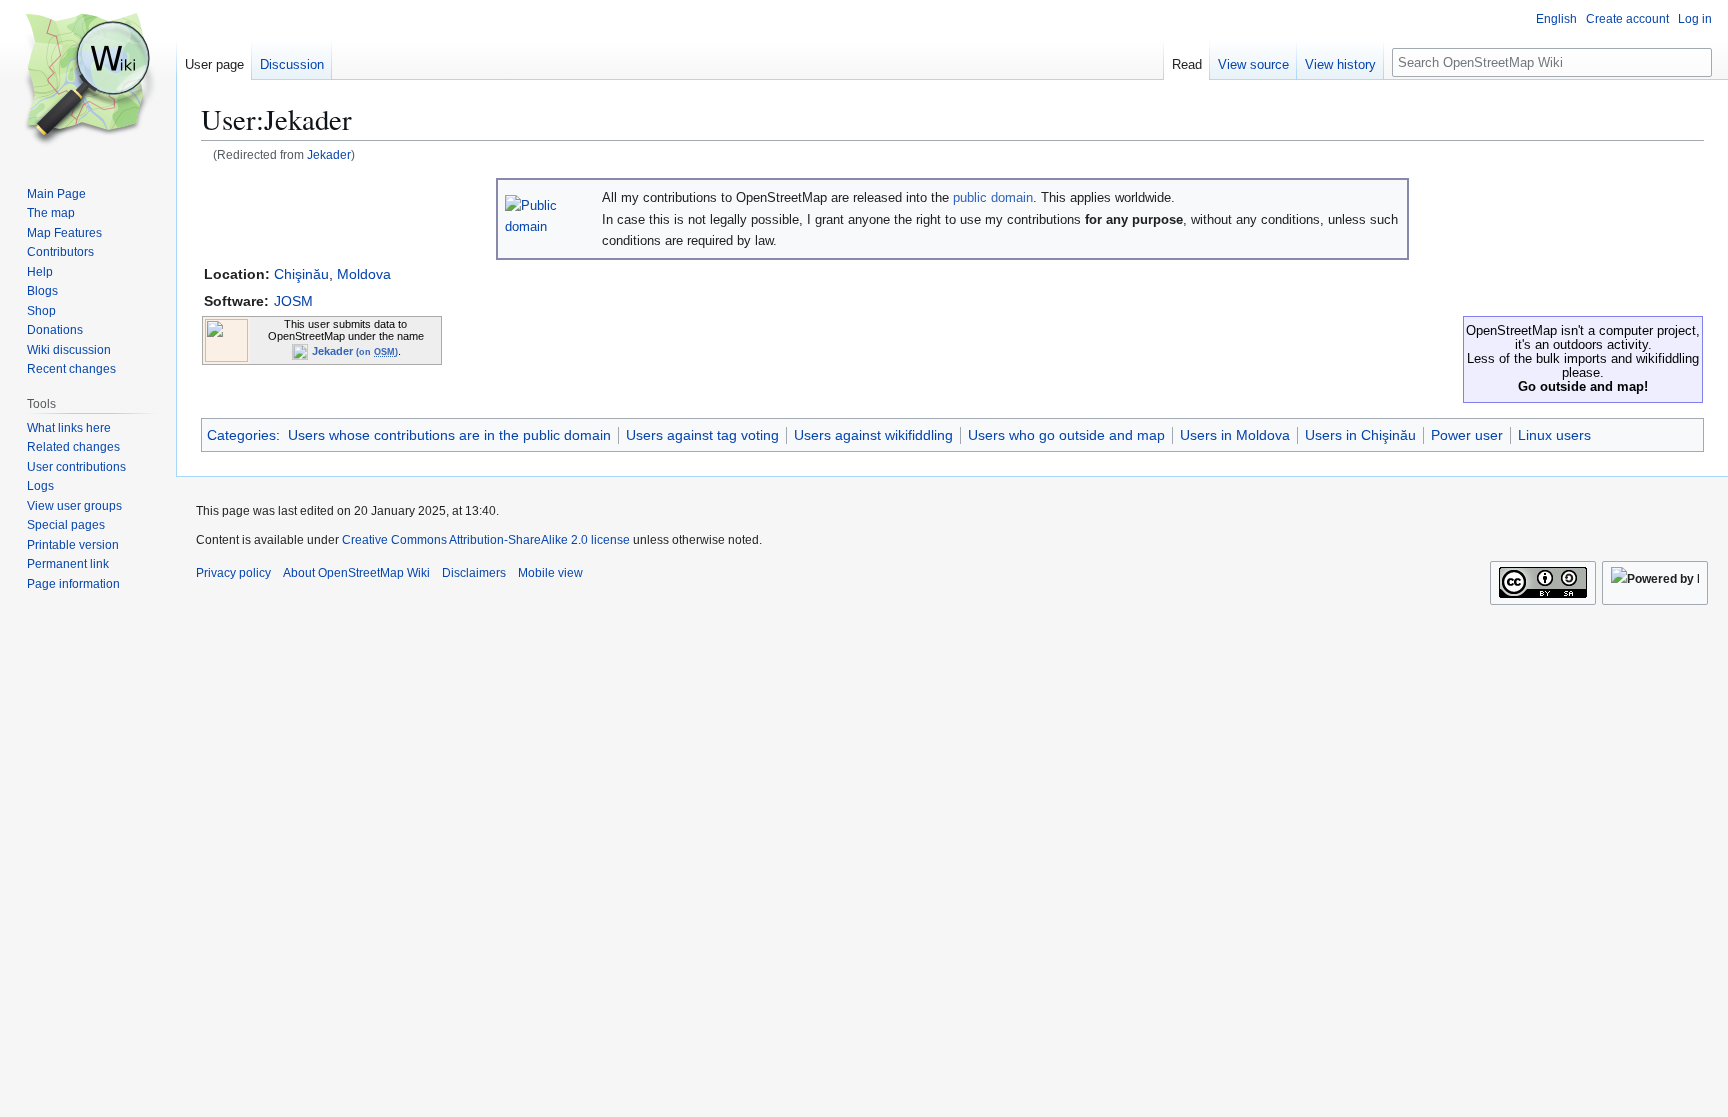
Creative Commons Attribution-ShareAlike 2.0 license (486, 540)
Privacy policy (233, 573)
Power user (1467, 435)
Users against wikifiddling (873, 435)
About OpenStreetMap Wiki (356, 573)
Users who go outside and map (1066, 435)
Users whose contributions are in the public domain (449, 435)
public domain (993, 197)
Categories (241, 435)
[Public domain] (548, 214)
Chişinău (301, 274)
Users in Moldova (1235, 435)
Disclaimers (474, 573)
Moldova (364, 274)
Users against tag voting (702, 435)
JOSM (293, 301)
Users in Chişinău (1360, 435)
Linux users (1554, 435)
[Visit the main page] (88, 80)
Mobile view (550, 573)
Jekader (329, 154)
